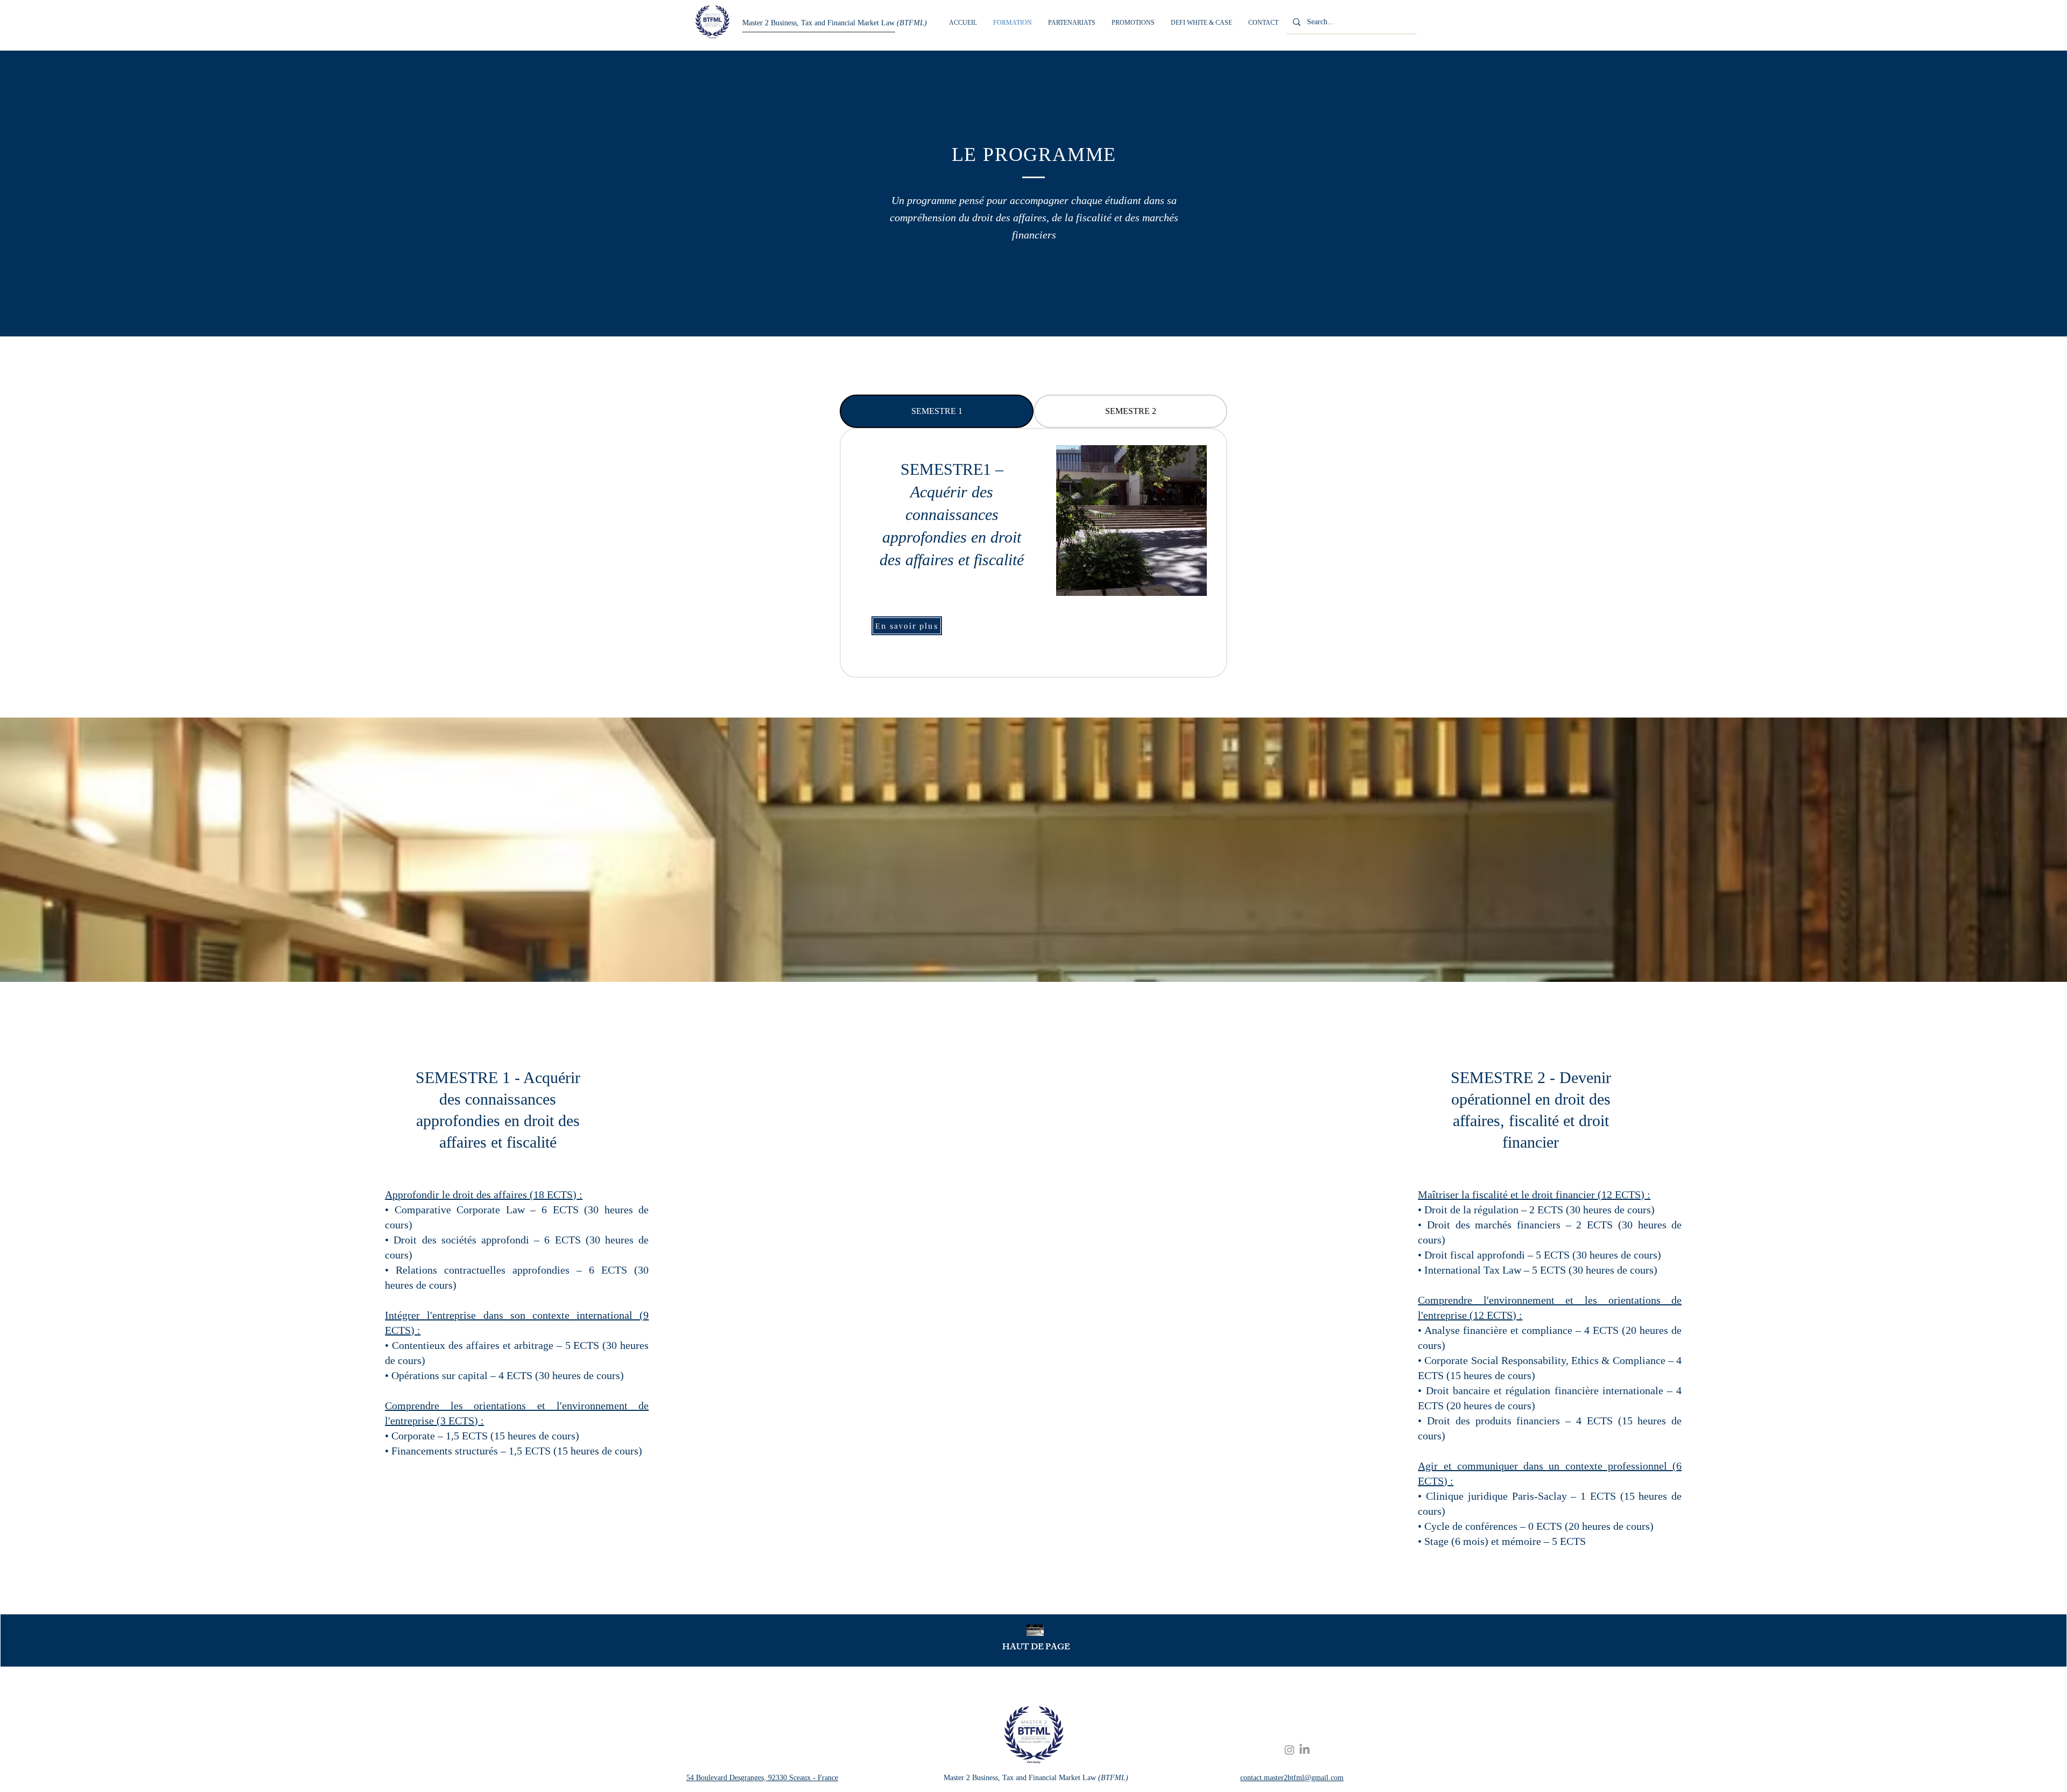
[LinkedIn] (1305, 1750)
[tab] (937, 411)
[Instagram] (1289, 1750)
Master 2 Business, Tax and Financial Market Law (835, 23)
